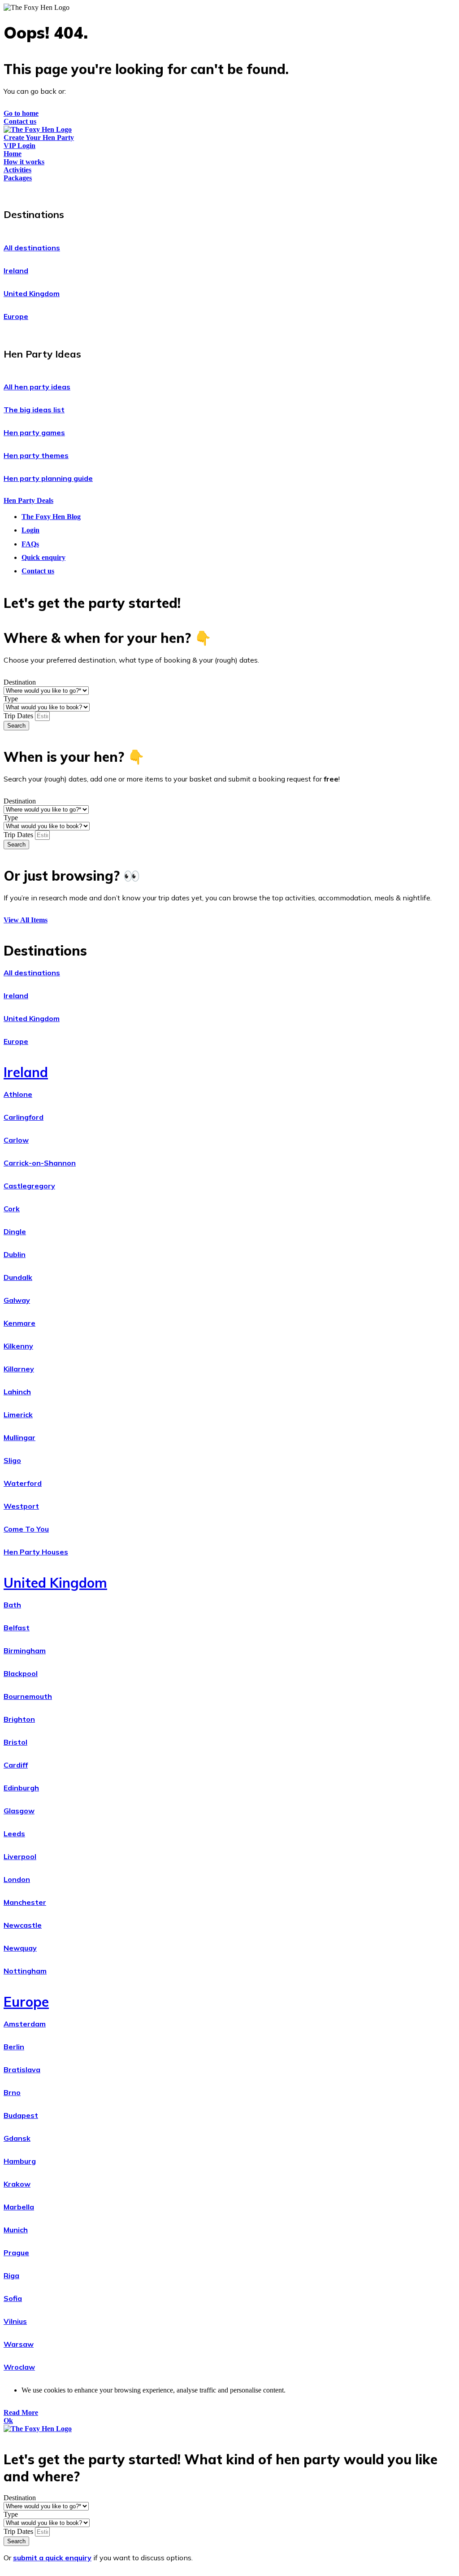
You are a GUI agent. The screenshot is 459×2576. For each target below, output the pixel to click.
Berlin (14, 2047)
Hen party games (34, 432)
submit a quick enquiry (52, 2558)
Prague (16, 2253)
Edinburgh (21, 1788)
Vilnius (15, 2321)
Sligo (12, 1460)
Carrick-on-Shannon (40, 1163)
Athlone (18, 1094)
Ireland (16, 271)
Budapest (21, 2115)
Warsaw (19, 2344)
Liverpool (20, 1856)
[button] (229, 212)
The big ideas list (34, 410)
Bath (12, 1605)
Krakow (17, 2184)
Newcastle (23, 1925)
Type (11, 699)
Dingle (15, 1231)
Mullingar (19, 1437)
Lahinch (17, 1392)
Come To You (26, 1529)
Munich (16, 2230)
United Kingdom (32, 293)
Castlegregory (29, 1186)
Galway (17, 1300)
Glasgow (19, 1811)
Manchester (25, 1902)
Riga (11, 2275)
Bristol (15, 1742)
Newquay (20, 1948)
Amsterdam (25, 2024)
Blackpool (21, 1673)
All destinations (32, 248)
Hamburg (20, 2161)
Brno (12, 2092)
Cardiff (16, 1765)
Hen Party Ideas (42, 354)
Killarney (19, 1369)
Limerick (18, 1415)
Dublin (15, 1254)
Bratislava (22, 2070)
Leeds (14, 1834)
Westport (21, 1506)
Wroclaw (19, 2367)
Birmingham (25, 1650)
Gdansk (17, 2138)
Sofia (13, 2298)
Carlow (16, 1140)
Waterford (23, 1483)
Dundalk (18, 1277)
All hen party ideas (37, 387)
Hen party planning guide (48, 478)
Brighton (19, 1719)
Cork (12, 1209)
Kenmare (19, 1323)
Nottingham (25, 1971)
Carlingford (24, 1117)
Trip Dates (19, 716)
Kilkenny (18, 1346)
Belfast (17, 1628)
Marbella (19, 2207)
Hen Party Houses (36, 1552)
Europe (16, 316)
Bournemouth (28, 1696)
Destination (20, 682)
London (17, 1879)
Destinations (34, 214)
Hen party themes (36, 455)
